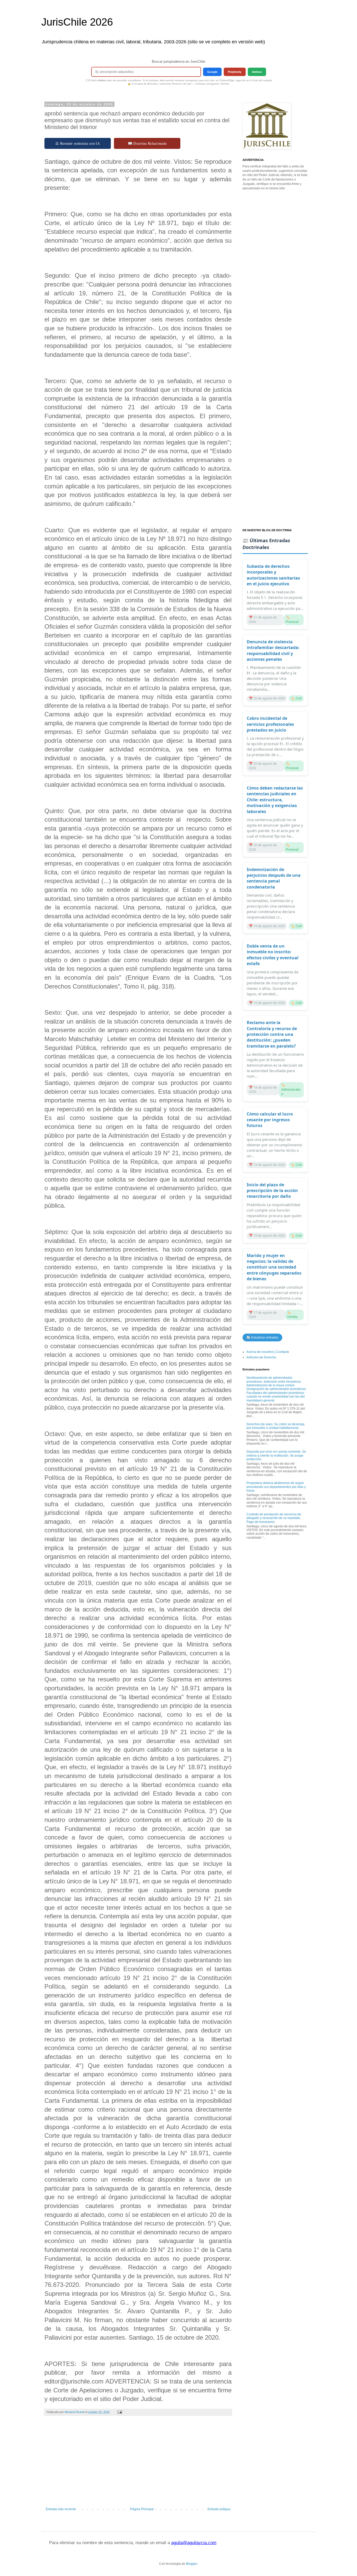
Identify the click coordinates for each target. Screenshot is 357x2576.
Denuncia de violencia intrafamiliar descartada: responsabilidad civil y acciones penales (273, 650)
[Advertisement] (138, 2464)
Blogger (192, 2564)
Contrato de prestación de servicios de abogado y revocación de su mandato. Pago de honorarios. (274, 1518)
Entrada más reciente (61, 2509)
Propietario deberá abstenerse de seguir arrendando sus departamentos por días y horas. (276, 1487)
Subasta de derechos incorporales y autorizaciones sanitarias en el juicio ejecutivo (273, 575)
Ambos (257, 72)
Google (212, 72)
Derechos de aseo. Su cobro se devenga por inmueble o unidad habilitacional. (275, 1426)
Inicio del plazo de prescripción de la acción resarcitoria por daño (272, 1191)
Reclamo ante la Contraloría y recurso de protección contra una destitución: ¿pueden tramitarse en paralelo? (272, 1034)
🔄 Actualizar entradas (262, 1337)
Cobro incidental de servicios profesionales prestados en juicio (270, 724)
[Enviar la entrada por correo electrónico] (119, 2412)
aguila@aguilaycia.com (194, 2543)
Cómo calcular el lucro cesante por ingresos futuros (270, 1120)
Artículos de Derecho (261, 1357)
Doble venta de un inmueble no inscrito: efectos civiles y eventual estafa (273, 955)
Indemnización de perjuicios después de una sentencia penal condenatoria (274, 878)
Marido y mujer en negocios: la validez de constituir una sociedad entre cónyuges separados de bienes (274, 1267)
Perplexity (235, 72)
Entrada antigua (219, 2509)
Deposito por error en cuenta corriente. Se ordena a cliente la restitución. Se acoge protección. (276, 1455)
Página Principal (142, 2509)
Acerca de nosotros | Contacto (268, 1352)
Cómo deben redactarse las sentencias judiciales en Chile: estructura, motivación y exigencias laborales (275, 800)
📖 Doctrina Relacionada (147, 143)
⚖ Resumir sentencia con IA (78, 143)
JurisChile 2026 (77, 22)
